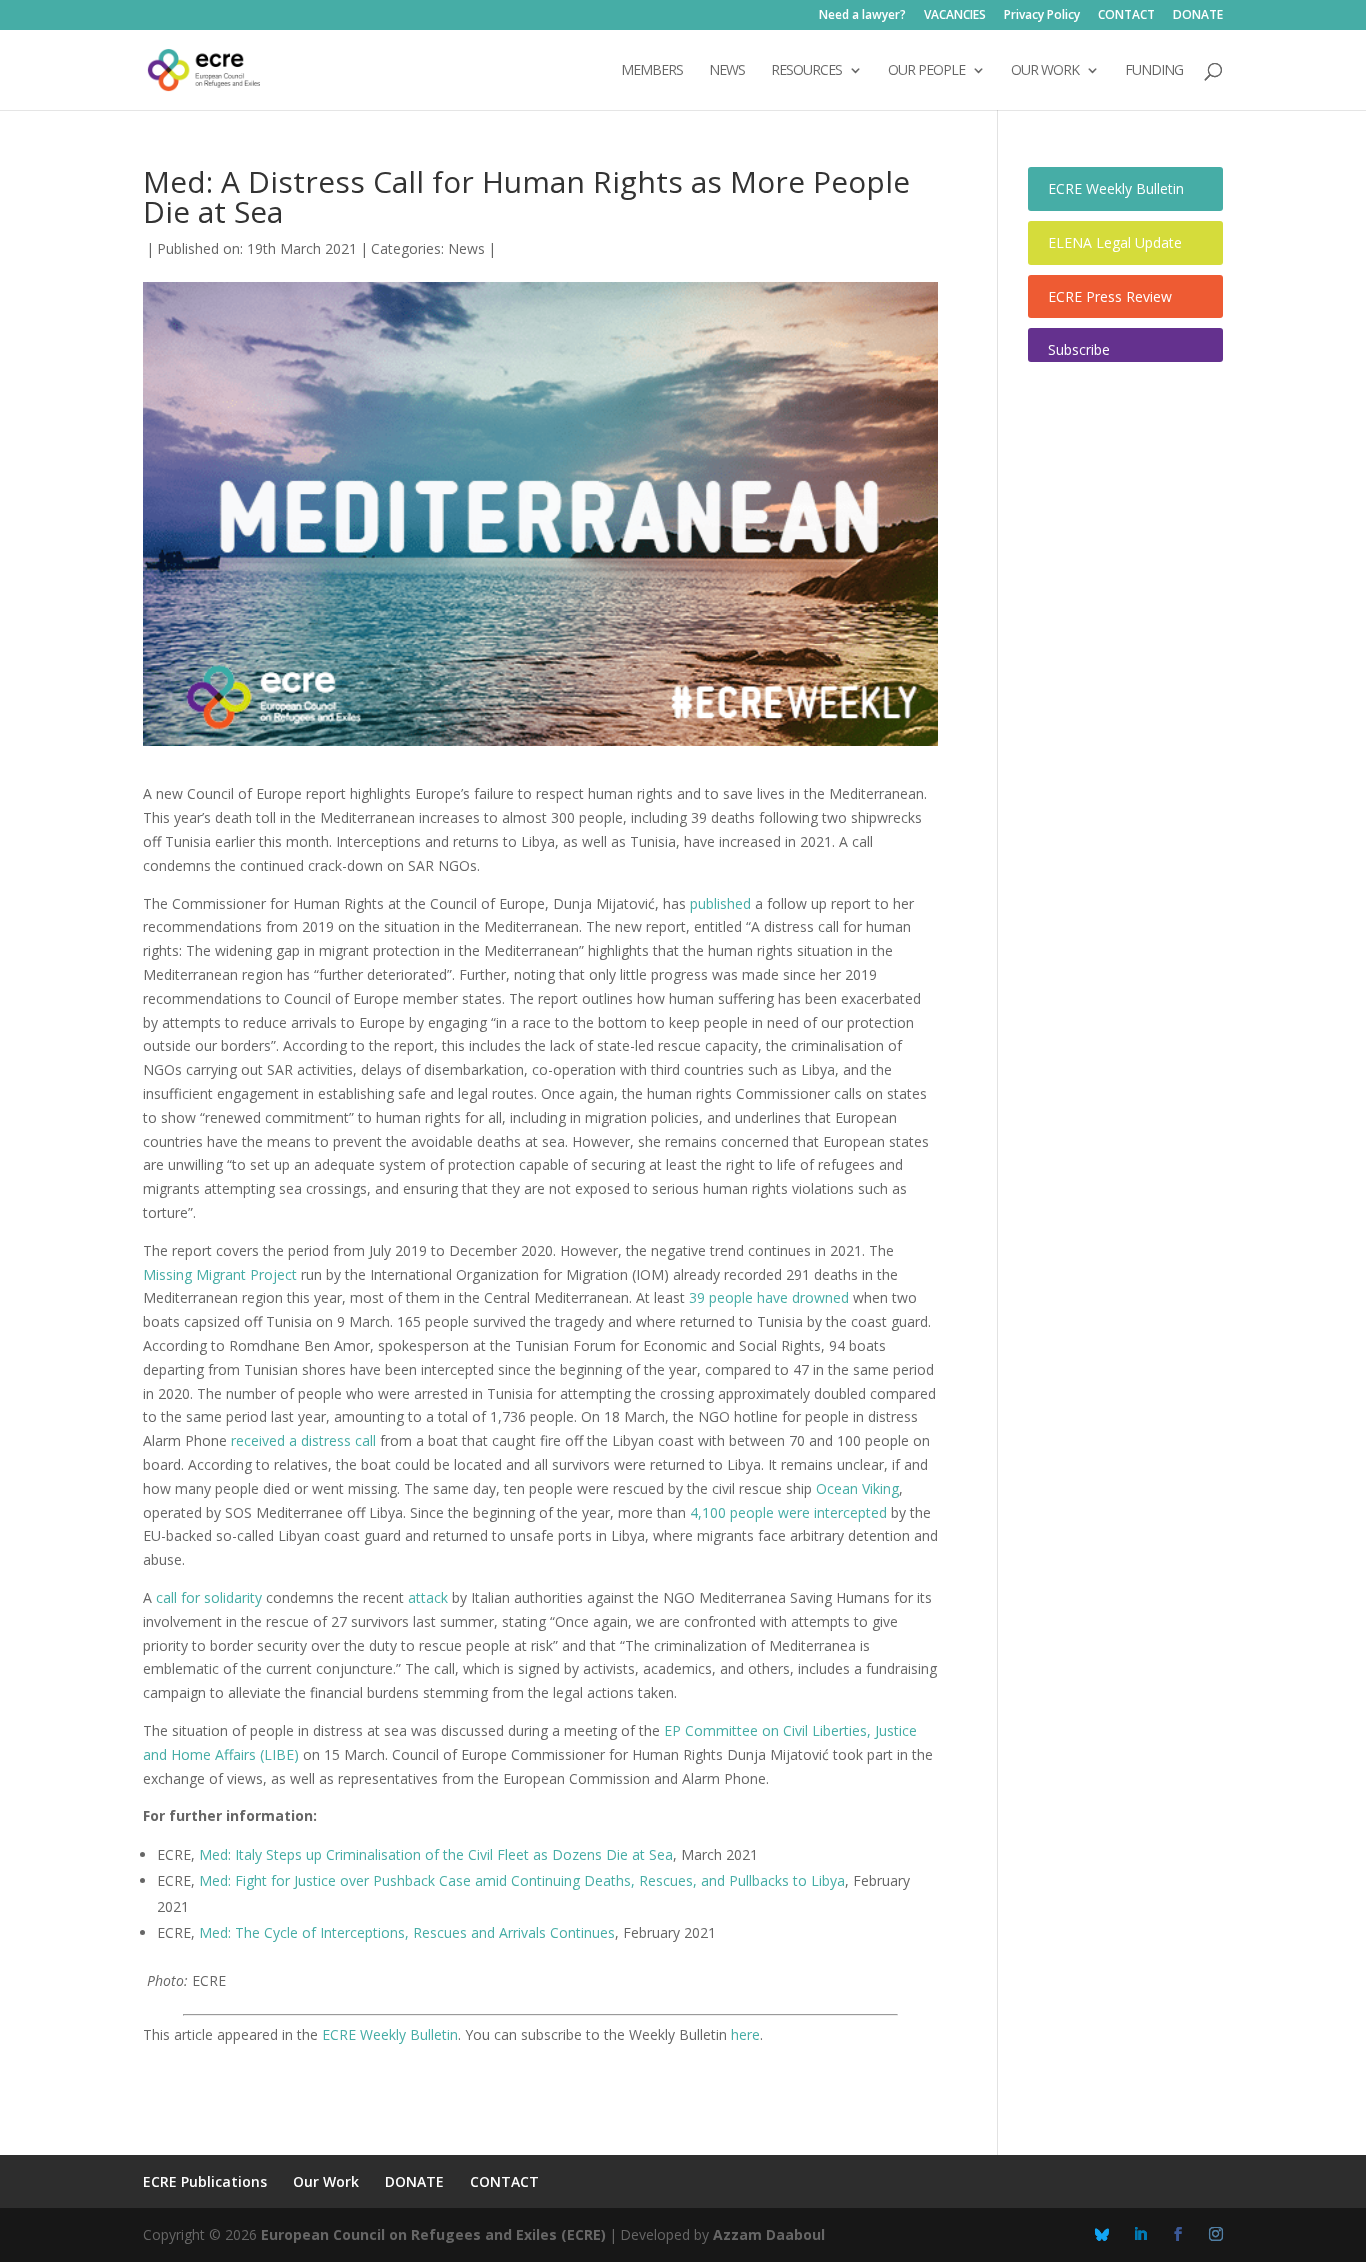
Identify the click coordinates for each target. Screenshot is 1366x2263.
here (745, 2034)
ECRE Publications (205, 2181)
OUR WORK (1045, 71)
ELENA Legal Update (1115, 242)
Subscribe (1079, 349)
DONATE (1198, 16)
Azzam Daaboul (769, 2234)
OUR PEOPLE (926, 71)
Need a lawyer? (862, 16)
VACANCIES (955, 16)
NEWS (727, 71)
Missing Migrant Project (220, 1274)
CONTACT (1126, 16)
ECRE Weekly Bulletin (390, 2034)
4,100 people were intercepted (788, 1512)
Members (652, 71)
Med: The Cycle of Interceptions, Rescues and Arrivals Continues (407, 1932)
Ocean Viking (857, 1488)
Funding (1154, 71)
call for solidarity (209, 1597)
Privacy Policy (1042, 16)
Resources (806, 71)
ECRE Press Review (1110, 296)
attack (428, 1597)
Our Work (326, 2181)
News (466, 248)
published (720, 903)
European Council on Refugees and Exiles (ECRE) (433, 2234)
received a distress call (303, 1440)
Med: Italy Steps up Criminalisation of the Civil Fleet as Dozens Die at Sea (436, 1854)
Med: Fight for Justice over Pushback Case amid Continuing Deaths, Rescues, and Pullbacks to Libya (522, 1880)
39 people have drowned (769, 1297)
